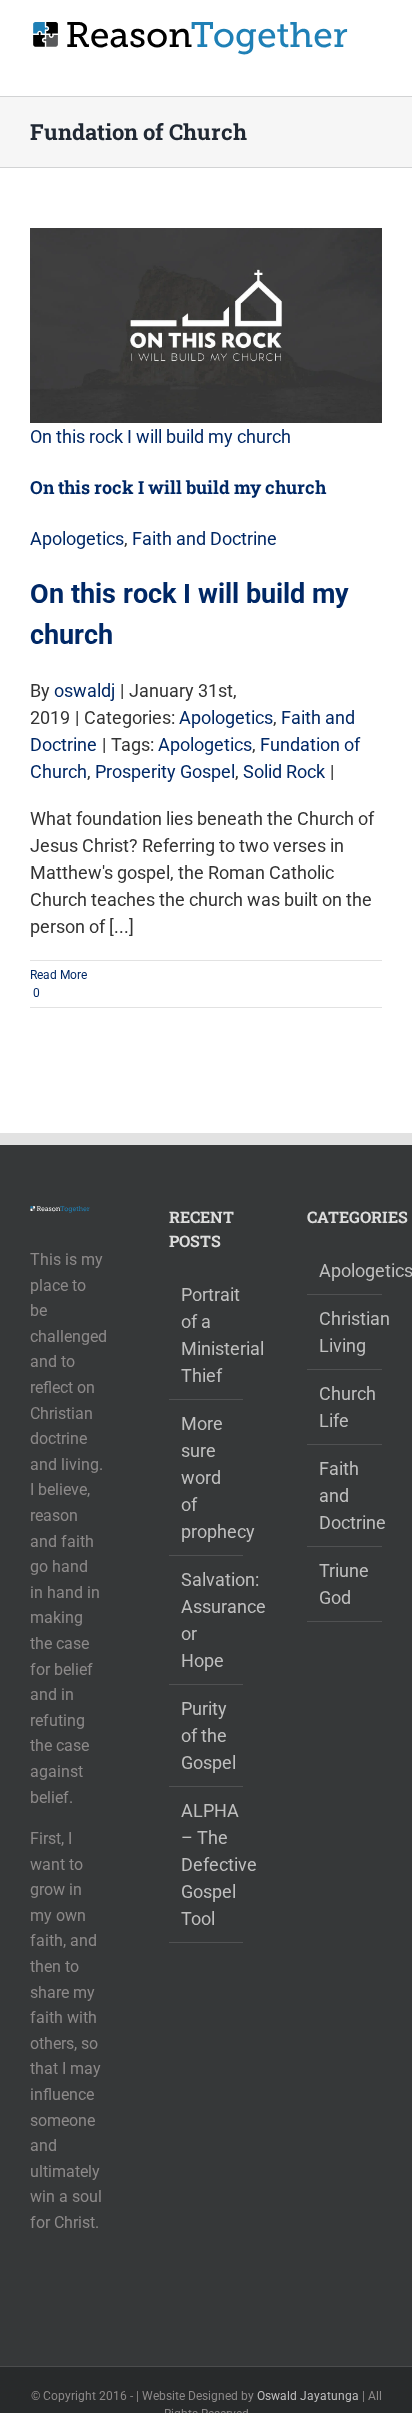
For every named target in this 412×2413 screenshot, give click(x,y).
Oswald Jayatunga (308, 2396)
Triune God (344, 1584)
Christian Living (345, 1332)
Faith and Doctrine (204, 538)
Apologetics (77, 538)
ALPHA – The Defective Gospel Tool (207, 1864)
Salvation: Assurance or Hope (207, 1620)
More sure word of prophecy (207, 1477)
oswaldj (84, 690)
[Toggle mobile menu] (374, 65)
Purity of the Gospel (207, 1735)
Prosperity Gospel (165, 771)
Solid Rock (284, 771)
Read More (58, 975)
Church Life (345, 1407)
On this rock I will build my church (160, 436)
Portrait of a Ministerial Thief (207, 1335)
